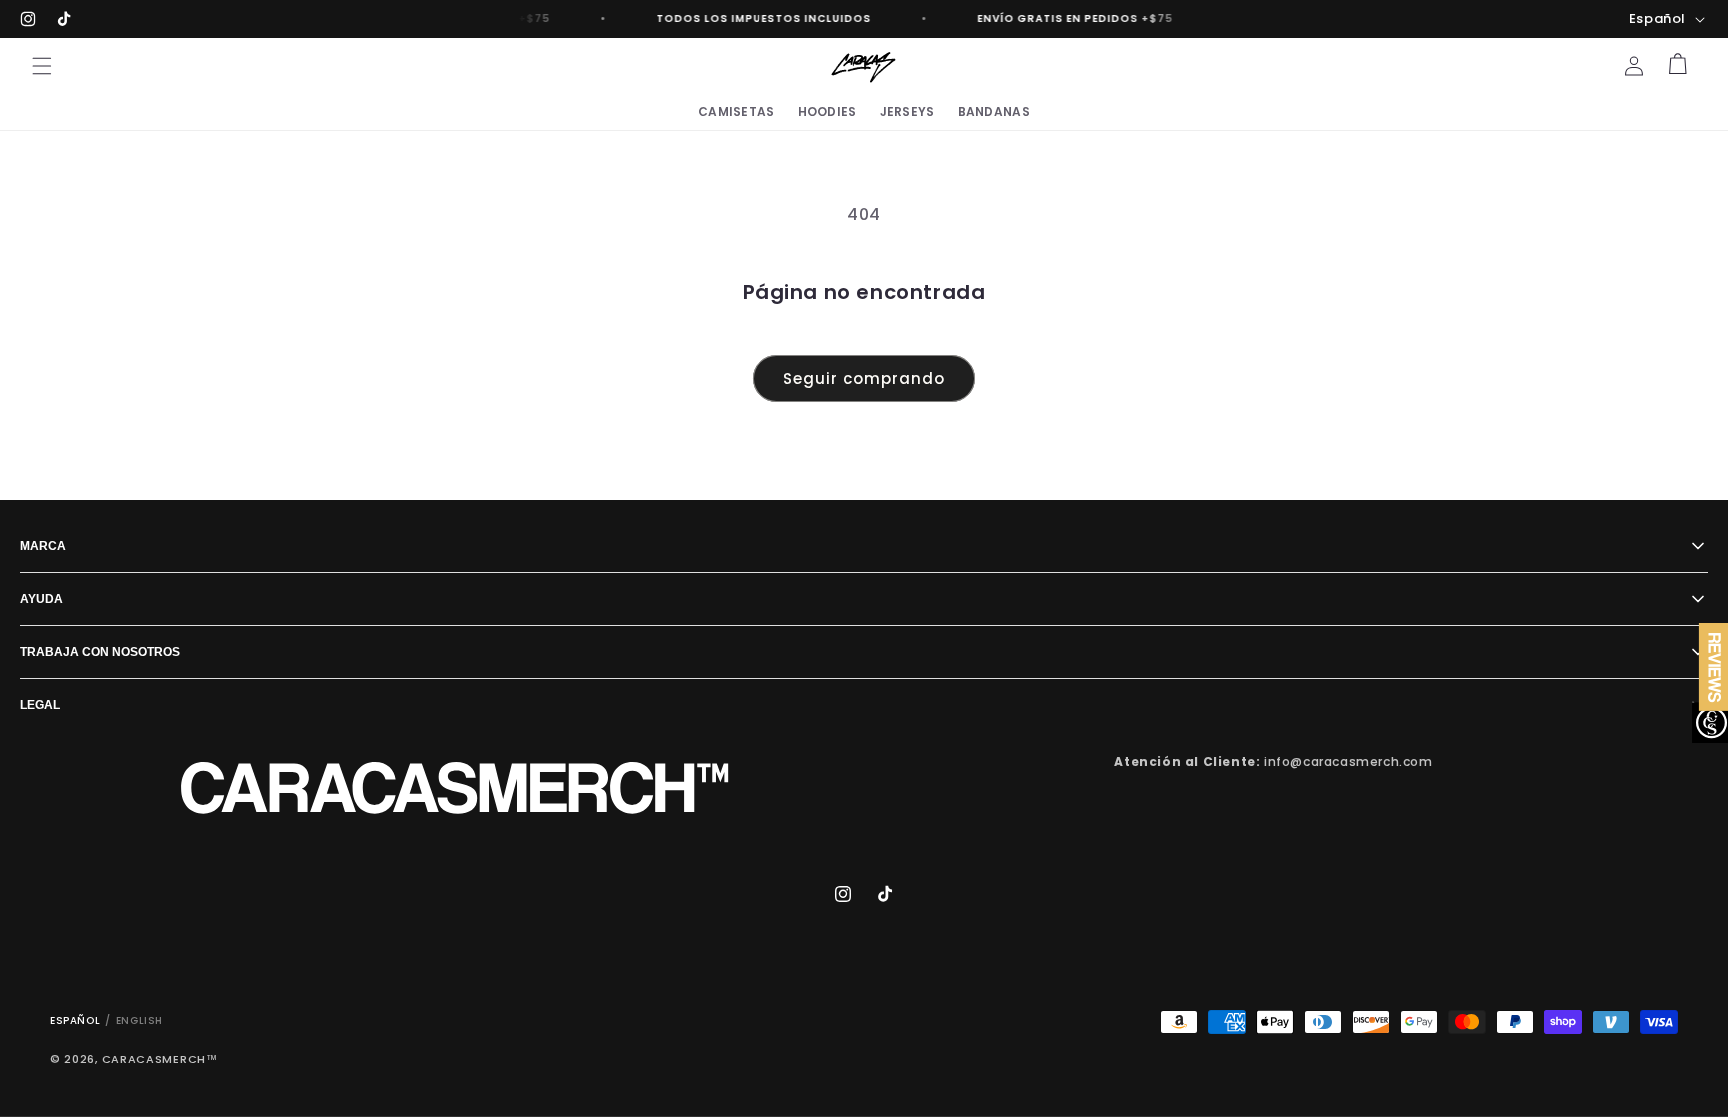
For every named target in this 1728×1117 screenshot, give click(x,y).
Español (75, 1021)
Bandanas (994, 111)
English (139, 1021)
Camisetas (736, 111)
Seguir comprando (864, 378)
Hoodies (827, 111)
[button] (42, 66)
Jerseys (907, 111)
